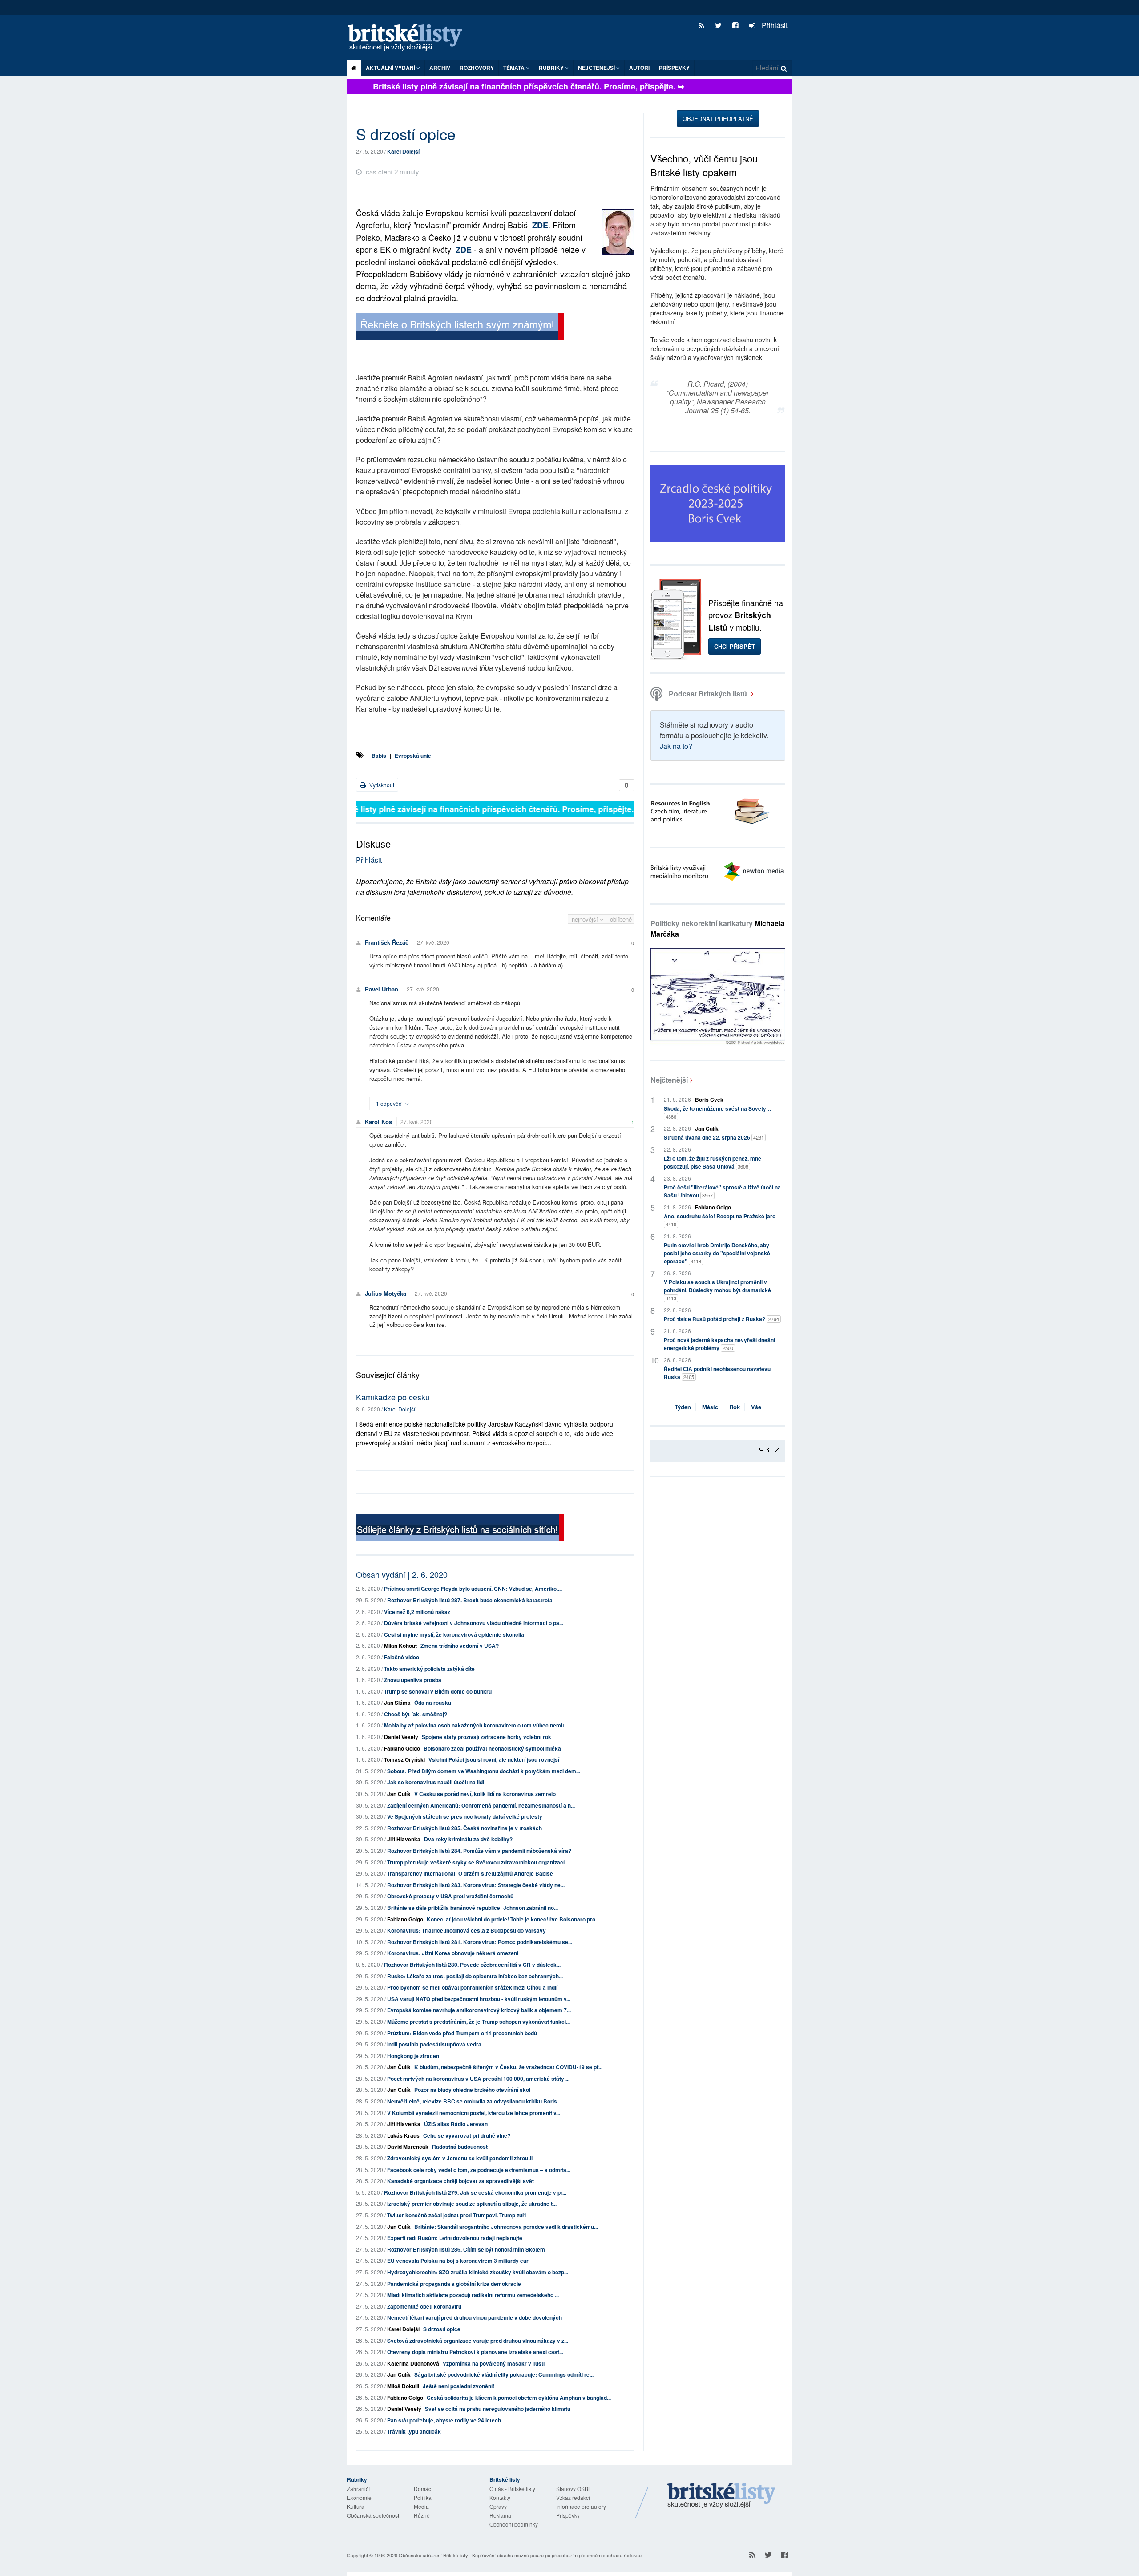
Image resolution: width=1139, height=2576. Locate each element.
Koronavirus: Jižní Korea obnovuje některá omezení (453, 1953)
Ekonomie (359, 2497)
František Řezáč (387, 942)
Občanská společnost (373, 2515)
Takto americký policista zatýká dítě (429, 1669)
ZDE (540, 225)
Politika (423, 2497)
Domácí (423, 2489)
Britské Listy (722, 2496)
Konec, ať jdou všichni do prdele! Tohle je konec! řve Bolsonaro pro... (513, 1919)
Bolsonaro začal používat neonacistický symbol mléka (492, 1748)
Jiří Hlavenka (404, 1839)
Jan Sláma (397, 1703)
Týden (683, 1407)
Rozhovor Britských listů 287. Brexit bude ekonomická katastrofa (470, 1600)
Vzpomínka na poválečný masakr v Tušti (494, 2363)
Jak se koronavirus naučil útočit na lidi (436, 1782)
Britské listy (409, 38)
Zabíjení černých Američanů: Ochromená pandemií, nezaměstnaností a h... (481, 1805)
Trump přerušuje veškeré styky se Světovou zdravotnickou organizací (476, 1862)
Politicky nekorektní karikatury (717, 928)
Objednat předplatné (718, 119)
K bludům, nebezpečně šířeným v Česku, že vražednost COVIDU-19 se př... (508, 2067)
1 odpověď (390, 1103)
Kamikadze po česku (393, 1397)
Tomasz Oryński (404, 1759)
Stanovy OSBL (574, 2489)
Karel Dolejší (403, 151)
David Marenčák (408, 2147)
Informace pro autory (581, 2506)
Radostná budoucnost (460, 2147)
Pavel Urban (382, 989)
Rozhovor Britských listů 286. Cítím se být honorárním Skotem (466, 2249)
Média (421, 2506)
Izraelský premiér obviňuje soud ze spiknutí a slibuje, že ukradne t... (472, 2204)
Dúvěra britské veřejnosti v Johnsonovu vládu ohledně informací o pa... (474, 1623)
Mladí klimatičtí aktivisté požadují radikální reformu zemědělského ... (473, 2295)
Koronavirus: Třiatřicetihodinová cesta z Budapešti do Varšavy (467, 1930)
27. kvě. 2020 (433, 942)
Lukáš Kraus (403, 2135)
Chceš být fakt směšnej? (416, 1714)
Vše (756, 1407)
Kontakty (500, 2497)
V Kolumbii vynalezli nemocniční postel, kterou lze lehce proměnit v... (474, 2113)
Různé (422, 2515)
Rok (735, 1407)
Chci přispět (735, 646)
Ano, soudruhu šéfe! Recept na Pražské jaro (720, 1220)
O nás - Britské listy (512, 2489)
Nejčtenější (669, 1080)
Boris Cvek (709, 1100)
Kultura (356, 2506)
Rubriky (552, 68)
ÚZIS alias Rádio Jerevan (456, 2124)
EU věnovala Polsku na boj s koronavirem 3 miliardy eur (458, 2261)
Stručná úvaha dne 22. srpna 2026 (714, 1137)
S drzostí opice (442, 2329)
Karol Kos (378, 1122)
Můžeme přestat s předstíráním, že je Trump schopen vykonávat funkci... (479, 2022)
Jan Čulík (399, 1794)
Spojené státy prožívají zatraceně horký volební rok (487, 1737)
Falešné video (402, 1657)
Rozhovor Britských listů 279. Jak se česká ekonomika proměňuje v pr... (475, 2192)
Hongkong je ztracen (413, 2056)
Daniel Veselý (401, 1737)
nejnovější (586, 919)
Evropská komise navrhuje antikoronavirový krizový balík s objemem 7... (479, 2010)
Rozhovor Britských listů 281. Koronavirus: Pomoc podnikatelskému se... (480, 1942)
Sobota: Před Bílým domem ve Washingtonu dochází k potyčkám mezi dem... (484, 1771)
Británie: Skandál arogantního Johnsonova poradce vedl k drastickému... (506, 2227)
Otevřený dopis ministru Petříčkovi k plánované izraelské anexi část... (475, 2352)
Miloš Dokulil (403, 2386)
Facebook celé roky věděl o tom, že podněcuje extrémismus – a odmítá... (479, 2170)
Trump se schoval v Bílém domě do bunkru (438, 1691)
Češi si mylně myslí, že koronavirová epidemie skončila (454, 1634)
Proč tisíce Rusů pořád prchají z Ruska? (721, 1319)
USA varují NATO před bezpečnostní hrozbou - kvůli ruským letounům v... (479, 1999)
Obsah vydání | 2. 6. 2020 (402, 1574)
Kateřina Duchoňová (413, 2363)
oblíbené (621, 919)
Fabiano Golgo (402, 1748)
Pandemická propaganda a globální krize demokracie (454, 2284)
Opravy (498, 2506)
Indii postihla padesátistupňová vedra (434, 2044)
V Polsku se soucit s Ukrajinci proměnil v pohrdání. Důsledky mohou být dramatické (717, 1290)
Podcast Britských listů (708, 694)
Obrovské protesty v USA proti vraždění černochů (450, 1896)
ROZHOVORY (477, 68)
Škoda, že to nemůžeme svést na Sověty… (718, 1112)
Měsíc (710, 1407)
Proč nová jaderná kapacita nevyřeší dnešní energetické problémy (719, 1344)
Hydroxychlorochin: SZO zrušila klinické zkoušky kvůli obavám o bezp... (478, 2272)
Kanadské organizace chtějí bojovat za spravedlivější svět (460, 2181)
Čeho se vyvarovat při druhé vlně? (467, 2135)
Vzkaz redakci (573, 2497)
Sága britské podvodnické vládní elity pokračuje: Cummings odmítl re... (504, 2374)
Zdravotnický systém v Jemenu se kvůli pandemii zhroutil (460, 2158)
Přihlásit (774, 25)
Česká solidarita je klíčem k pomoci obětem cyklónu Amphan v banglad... (519, 2398)
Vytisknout (381, 785)
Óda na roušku (433, 1703)
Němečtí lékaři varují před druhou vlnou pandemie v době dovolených (475, 2317)
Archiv (440, 68)
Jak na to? (676, 746)
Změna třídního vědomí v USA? (460, 1646)
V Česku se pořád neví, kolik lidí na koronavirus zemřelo (485, 1794)
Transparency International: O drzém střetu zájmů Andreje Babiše (470, 1873)
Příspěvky (674, 68)
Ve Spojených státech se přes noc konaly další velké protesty (465, 1816)
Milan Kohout (400, 1646)
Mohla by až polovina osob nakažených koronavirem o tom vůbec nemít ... (477, 1725)
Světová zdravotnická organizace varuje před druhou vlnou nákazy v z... (478, 2341)
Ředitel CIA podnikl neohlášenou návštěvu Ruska (717, 1373)
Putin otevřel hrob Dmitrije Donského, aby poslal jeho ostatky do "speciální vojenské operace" (717, 1253)
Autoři (639, 68)
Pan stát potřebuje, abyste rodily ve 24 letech (444, 2420)
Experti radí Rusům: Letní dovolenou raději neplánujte (455, 2238)
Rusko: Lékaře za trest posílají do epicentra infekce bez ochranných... (475, 1976)
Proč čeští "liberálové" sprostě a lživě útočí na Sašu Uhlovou (722, 1191)
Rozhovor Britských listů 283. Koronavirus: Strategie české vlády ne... (476, 1885)
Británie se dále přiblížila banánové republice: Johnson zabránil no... (473, 1908)
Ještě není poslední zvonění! (458, 2386)
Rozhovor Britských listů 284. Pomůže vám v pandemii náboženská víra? (479, 1851)
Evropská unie (413, 756)
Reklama (500, 2515)
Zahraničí (358, 2489)
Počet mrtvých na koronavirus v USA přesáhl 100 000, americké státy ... (478, 2079)
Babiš (379, 756)
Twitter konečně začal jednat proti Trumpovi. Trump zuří (456, 2215)
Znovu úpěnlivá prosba (413, 1680)
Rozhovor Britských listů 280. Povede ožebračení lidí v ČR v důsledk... (472, 1965)
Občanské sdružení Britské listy (433, 2555)
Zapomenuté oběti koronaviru (424, 2306)
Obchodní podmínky (514, 2524)
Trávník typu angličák (414, 2431)
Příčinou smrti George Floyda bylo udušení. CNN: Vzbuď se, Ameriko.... (473, 1589)
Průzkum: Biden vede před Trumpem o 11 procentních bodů (462, 2033)
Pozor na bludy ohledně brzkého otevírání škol (472, 2090)
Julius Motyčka (386, 1293)
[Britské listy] (460, 327)
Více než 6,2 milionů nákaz (417, 1612)
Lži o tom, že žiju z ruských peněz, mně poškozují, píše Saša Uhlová (713, 1162)
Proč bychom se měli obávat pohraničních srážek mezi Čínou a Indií (472, 1987)
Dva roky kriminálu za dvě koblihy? (468, 1839)
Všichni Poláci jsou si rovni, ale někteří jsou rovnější (494, 1759)
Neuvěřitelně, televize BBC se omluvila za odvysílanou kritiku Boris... (474, 2101)
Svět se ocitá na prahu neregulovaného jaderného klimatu (498, 2409)
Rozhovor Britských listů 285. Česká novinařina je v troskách (464, 1828)
